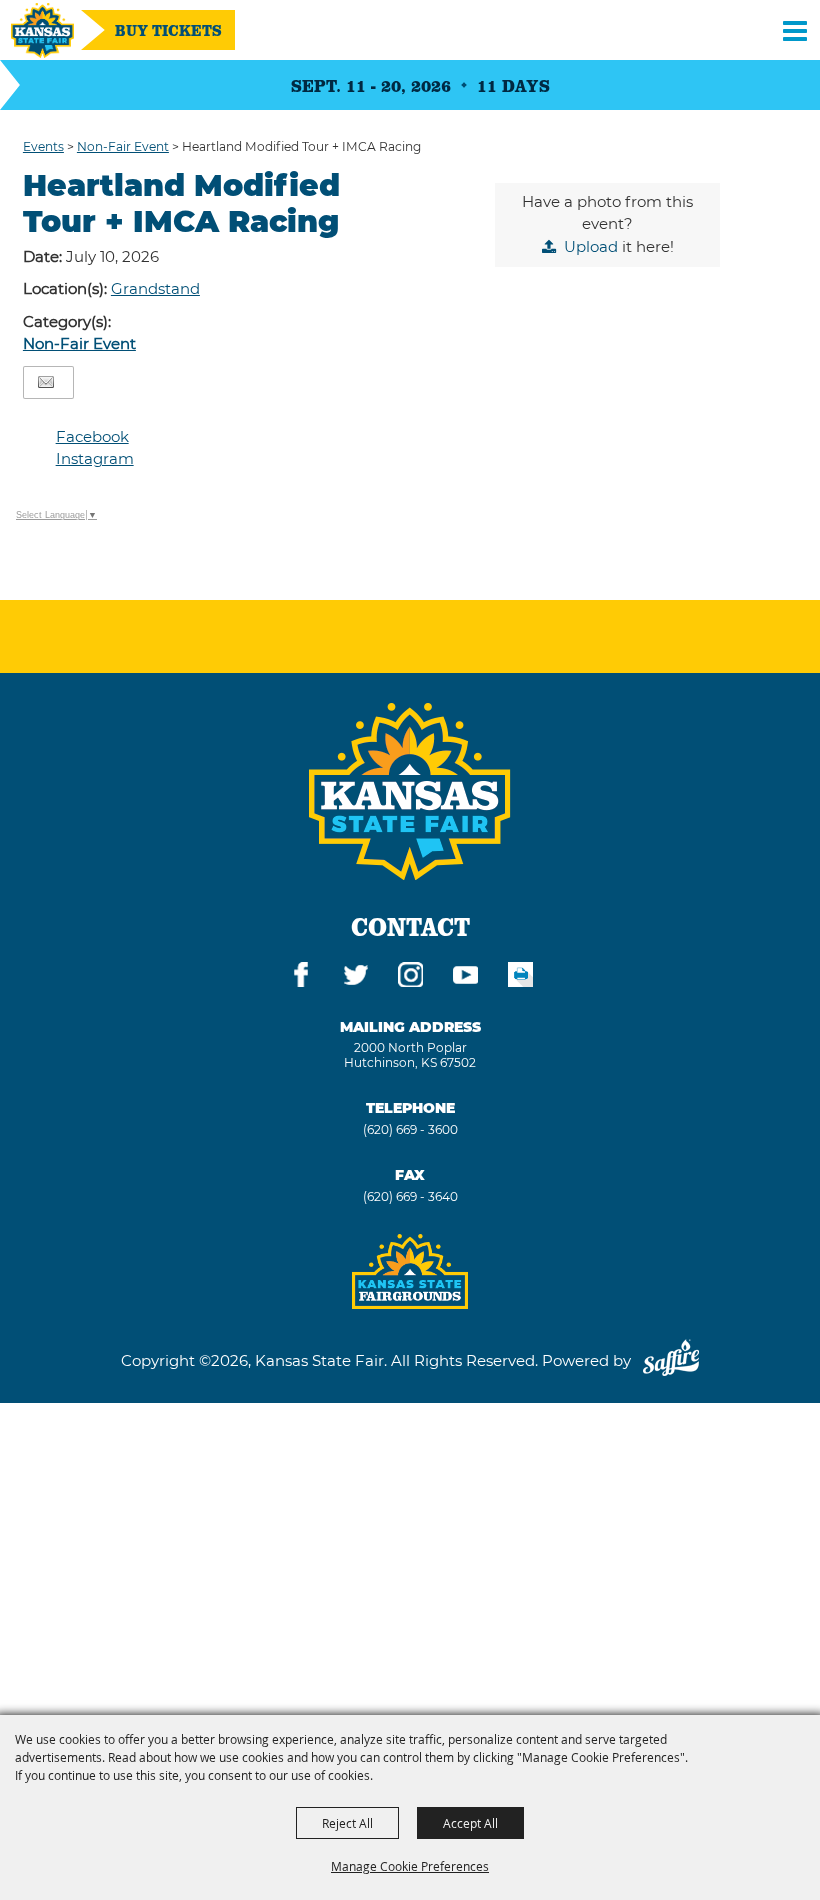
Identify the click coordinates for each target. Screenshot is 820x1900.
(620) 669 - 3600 (410, 1129)
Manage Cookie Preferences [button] (410, 1866)
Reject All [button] (347, 1823)
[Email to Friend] (46, 382)
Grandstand (155, 288)
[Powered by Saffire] (671, 1360)
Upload (591, 246)
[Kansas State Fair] (42, 30)
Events (43, 146)
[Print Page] (520, 978)
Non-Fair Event (123, 146)
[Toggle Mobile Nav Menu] (795, 30)
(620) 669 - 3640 (410, 1196)
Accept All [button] (470, 1823)
